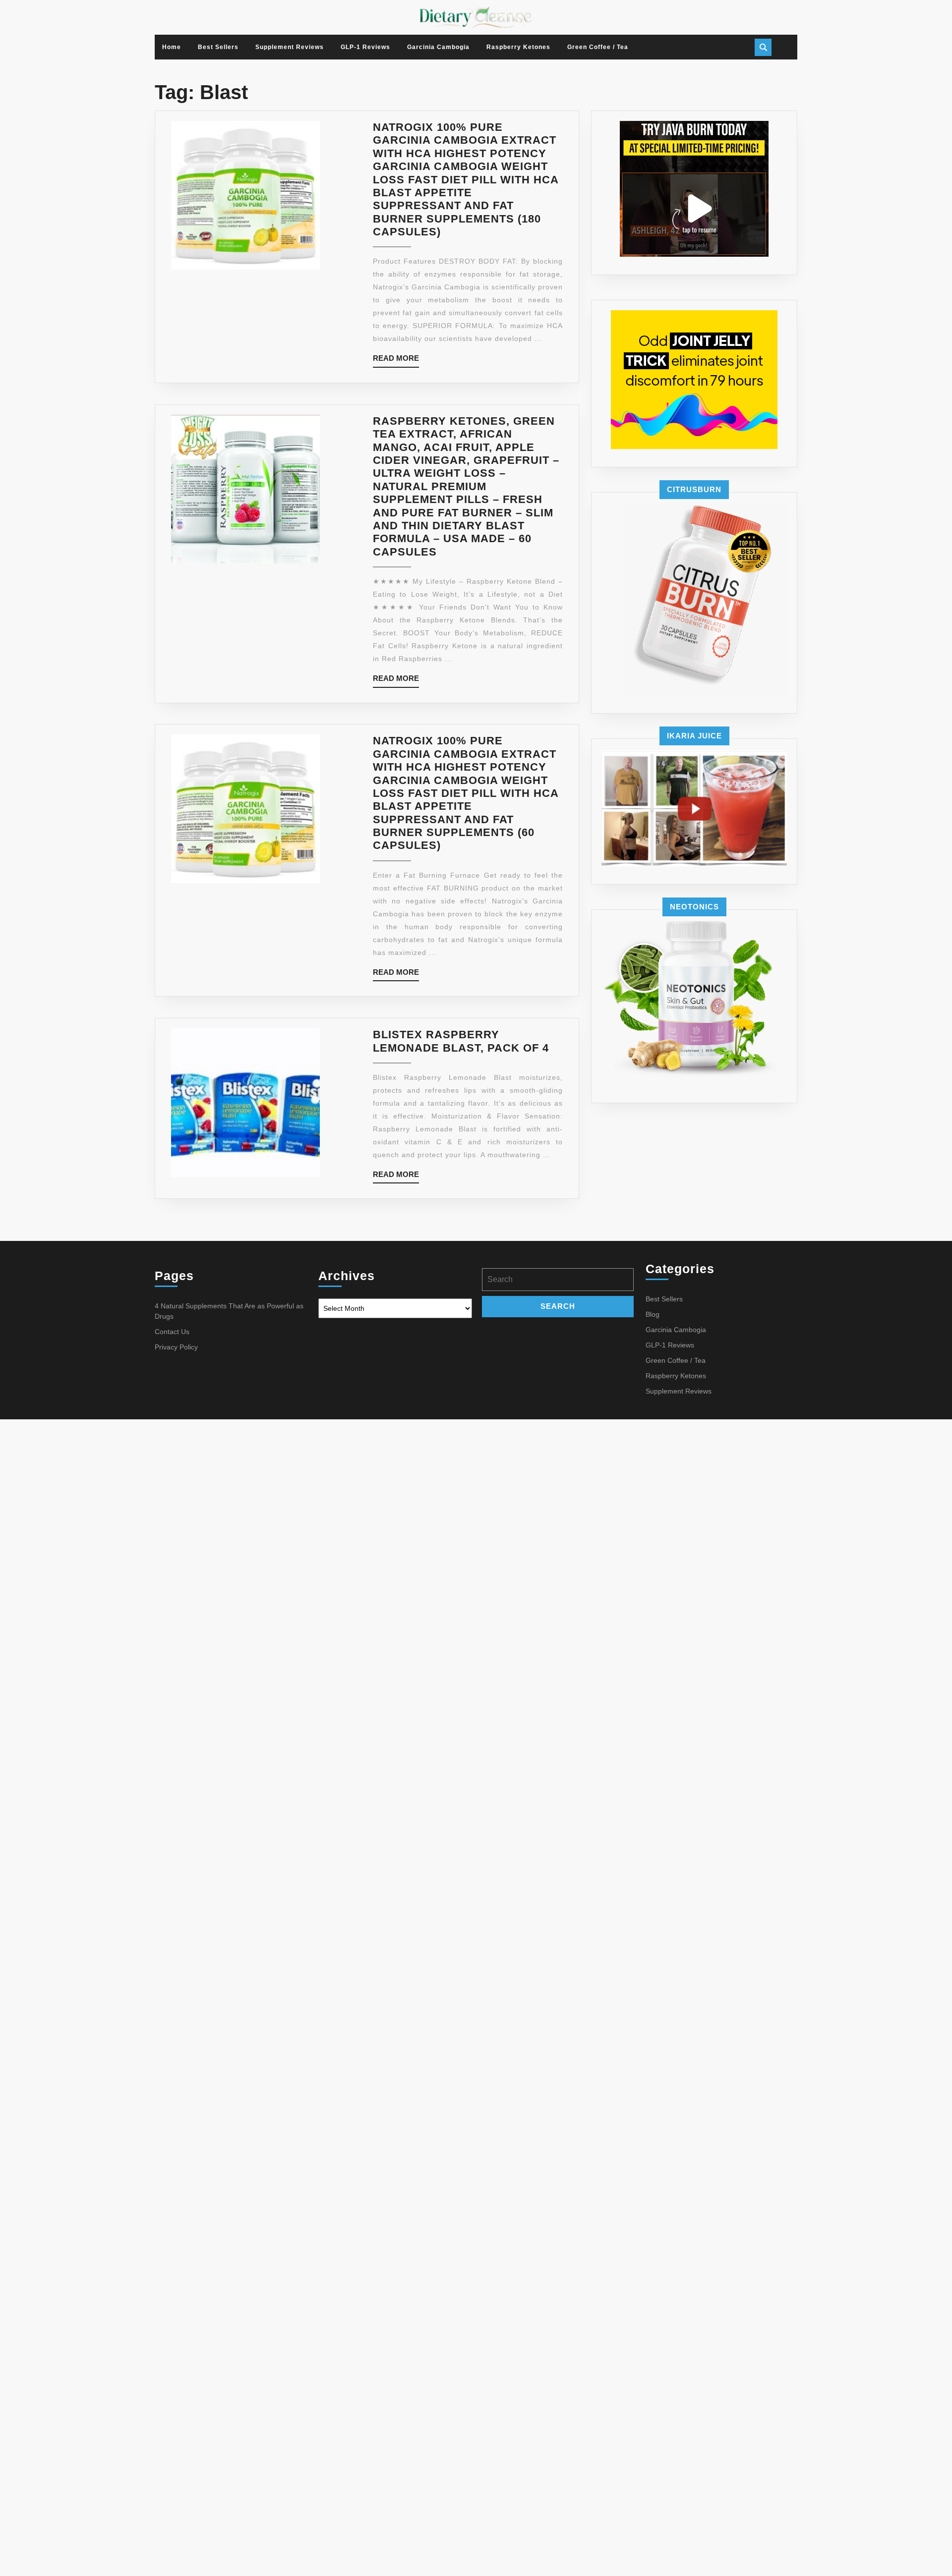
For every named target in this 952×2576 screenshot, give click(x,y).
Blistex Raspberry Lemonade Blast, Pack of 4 (461, 1041)
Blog (653, 1314)
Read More (396, 361)
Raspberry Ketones (518, 47)
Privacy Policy (176, 1347)
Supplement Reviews (290, 47)
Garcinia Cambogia (438, 47)
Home (172, 47)
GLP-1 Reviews (365, 47)
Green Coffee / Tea (598, 47)
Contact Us (172, 1332)
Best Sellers (218, 47)
